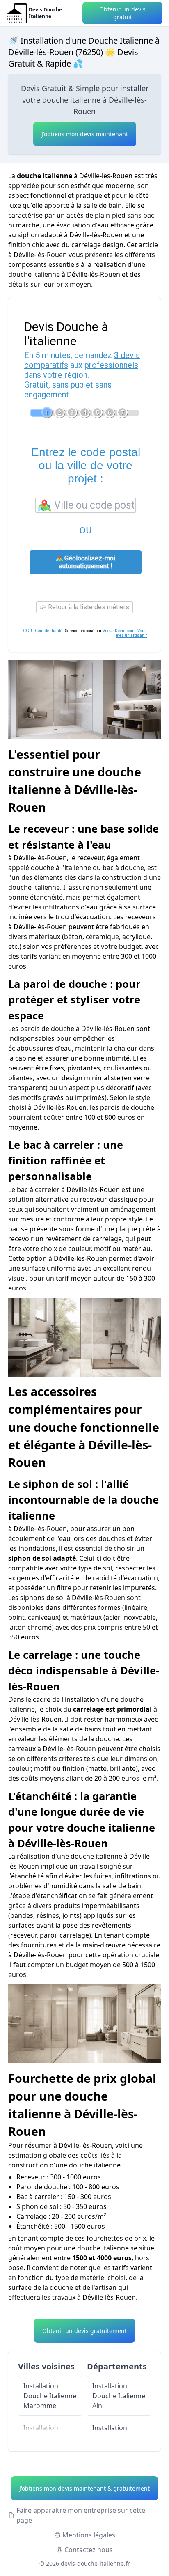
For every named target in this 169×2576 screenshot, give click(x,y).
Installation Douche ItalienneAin (119, 2396)
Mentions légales (89, 2535)
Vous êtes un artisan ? (131, 633)
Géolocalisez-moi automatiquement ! (87, 562)
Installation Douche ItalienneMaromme (50, 2396)
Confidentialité (49, 631)
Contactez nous (89, 2550)
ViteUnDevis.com (119, 631)
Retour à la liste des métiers (88, 607)
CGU (27, 631)
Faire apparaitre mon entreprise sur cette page (81, 2515)
